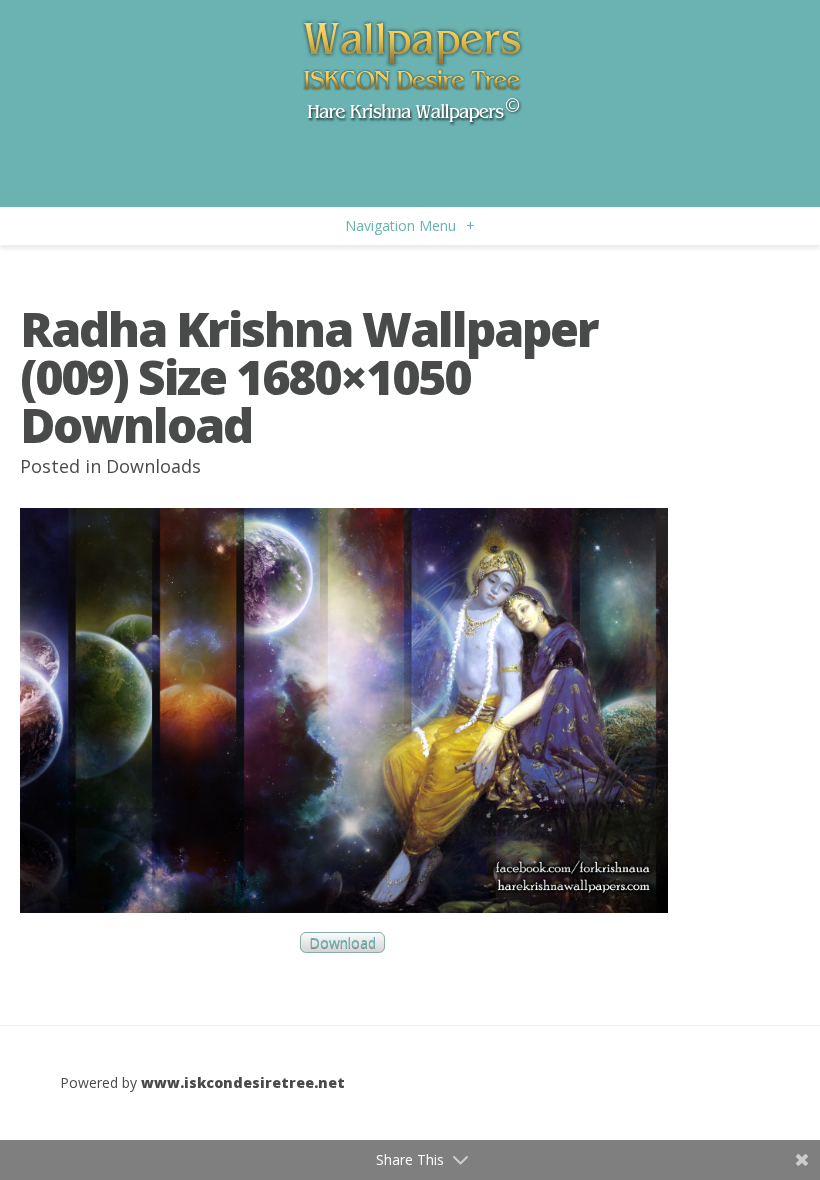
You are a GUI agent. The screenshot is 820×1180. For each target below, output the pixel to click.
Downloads (153, 466)
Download (342, 942)
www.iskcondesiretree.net (243, 1082)
